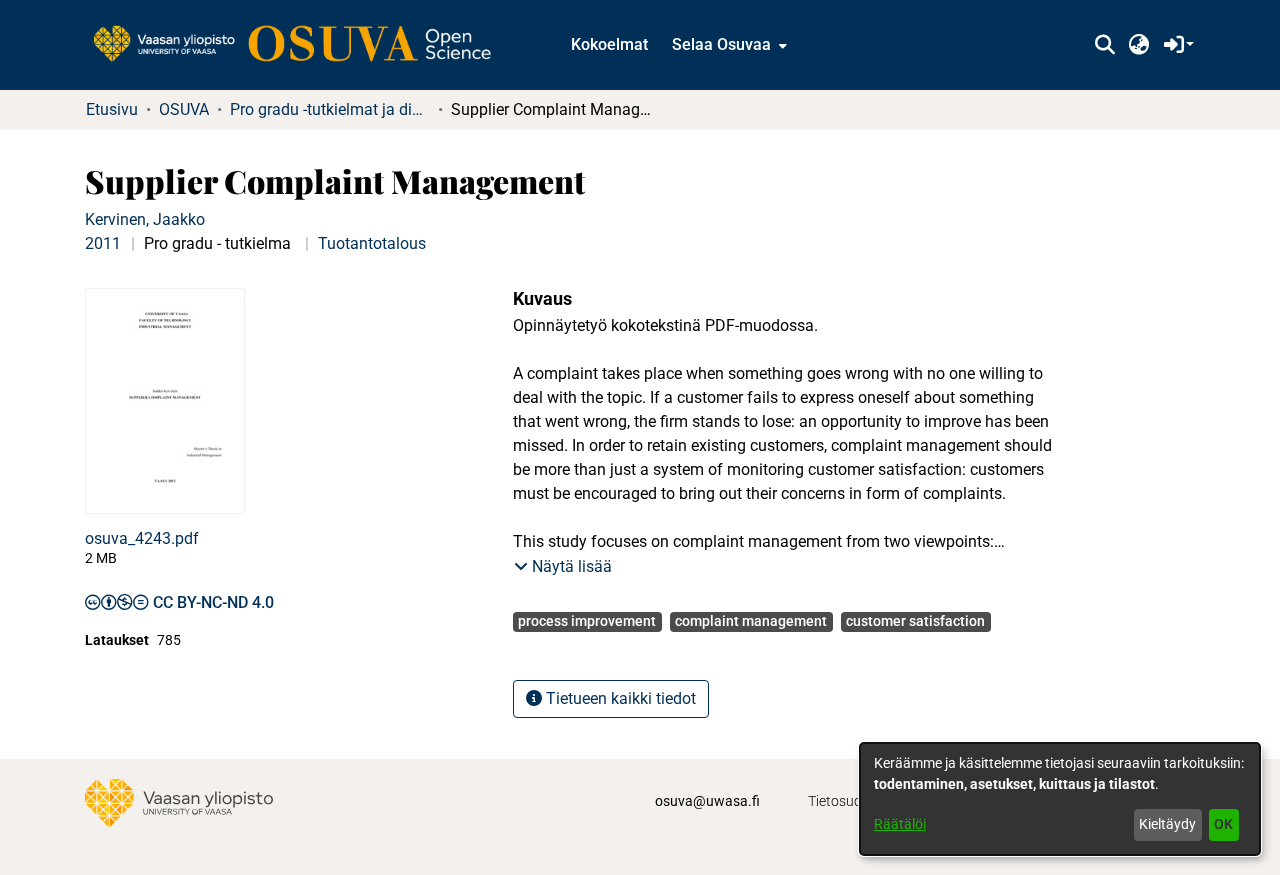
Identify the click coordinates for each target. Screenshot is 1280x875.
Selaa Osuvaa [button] (721, 44)
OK (1223, 824)
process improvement (587, 621)
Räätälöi (900, 824)
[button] (1104, 45)
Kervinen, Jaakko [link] (145, 219)
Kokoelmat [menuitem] (609, 44)
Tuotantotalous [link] (372, 243)
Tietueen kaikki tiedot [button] (619, 698)
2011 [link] (103, 243)
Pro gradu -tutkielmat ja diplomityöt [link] (330, 109)
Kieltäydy (1167, 824)
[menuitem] (727, 45)
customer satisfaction (915, 621)
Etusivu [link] (112, 109)
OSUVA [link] (184, 109)
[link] (302, 45)
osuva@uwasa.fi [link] (707, 801)
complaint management (751, 621)
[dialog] (1060, 799)
